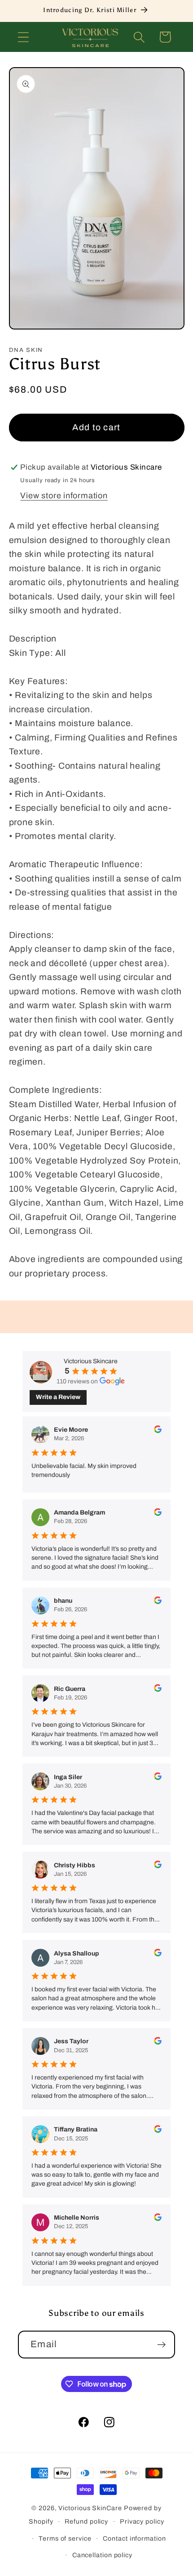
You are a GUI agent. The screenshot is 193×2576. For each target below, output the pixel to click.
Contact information (134, 2538)
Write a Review (58, 1397)
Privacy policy (142, 2521)
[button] (23, 37)
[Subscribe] (161, 2345)
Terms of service (65, 2538)
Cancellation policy (102, 2555)
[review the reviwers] (158, 1431)
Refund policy (86, 2521)
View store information (64, 496)
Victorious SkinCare (90, 2508)
